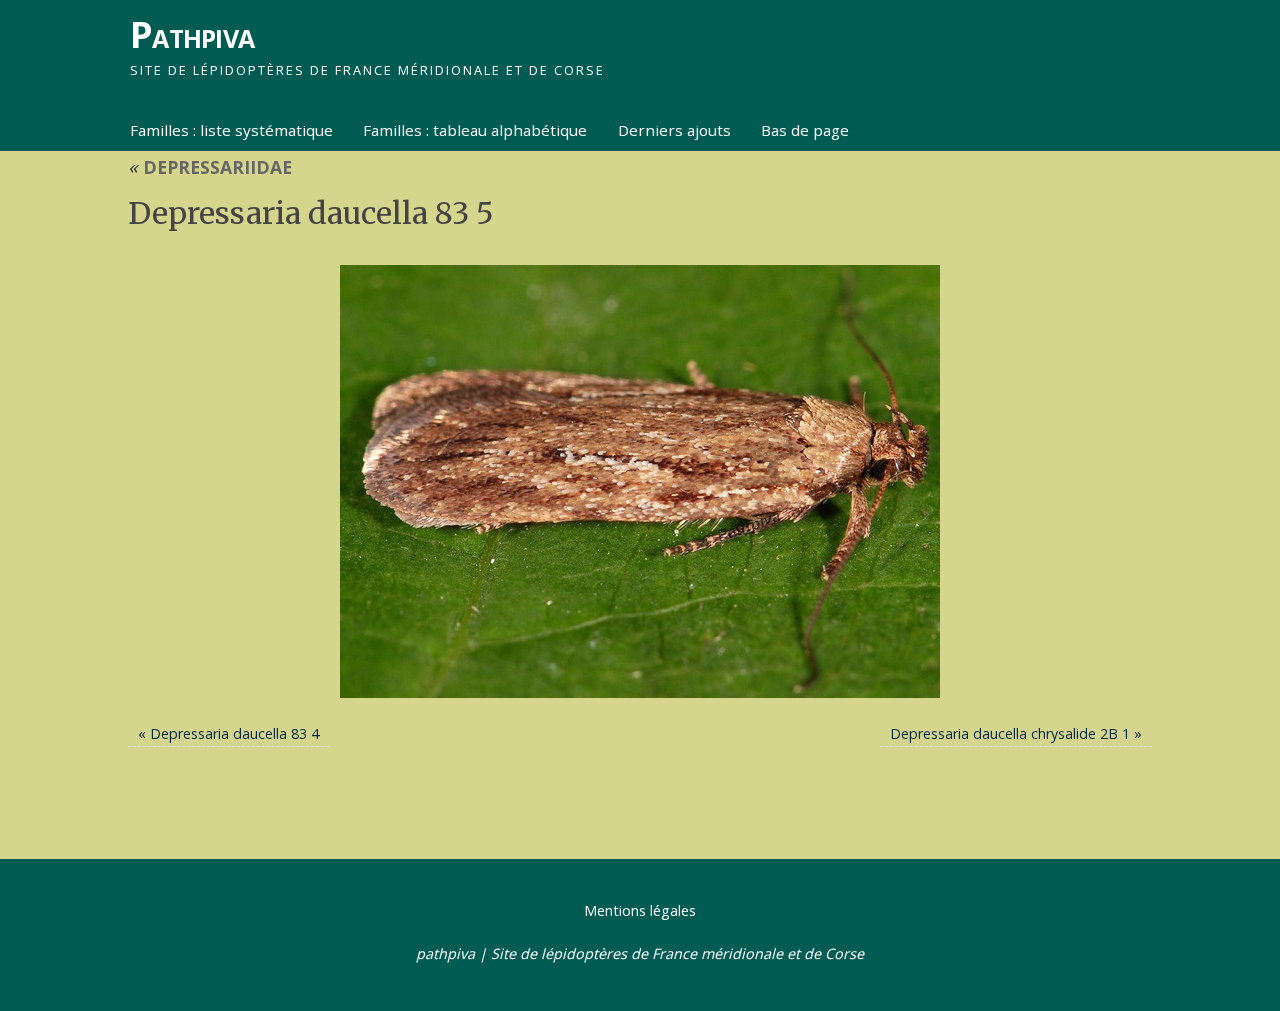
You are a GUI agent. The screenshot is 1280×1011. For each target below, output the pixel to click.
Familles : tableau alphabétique (475, 130)
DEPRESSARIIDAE (210, 167)
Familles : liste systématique (231, 130)
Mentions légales (640, 910)
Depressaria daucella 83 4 (234, 733)
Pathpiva (192, 34)
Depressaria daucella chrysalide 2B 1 (1010, 733)
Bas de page (805, 130)
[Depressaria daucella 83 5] (640, 481)
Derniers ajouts (674, 130)
